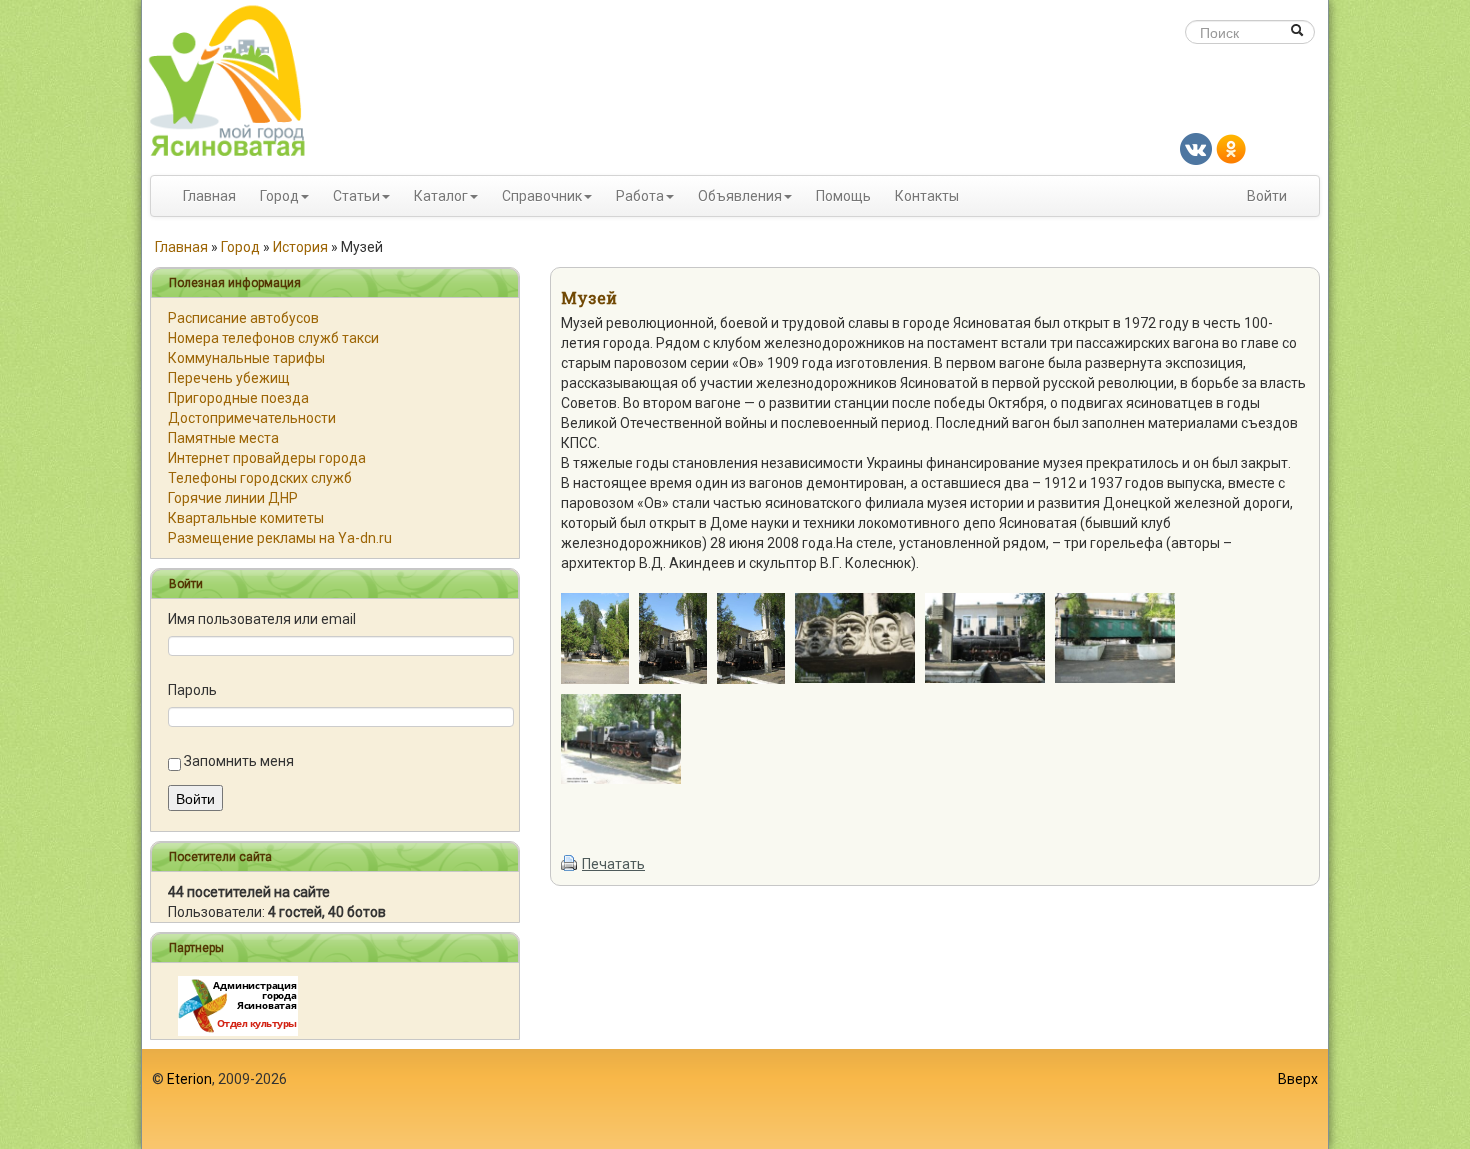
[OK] (1231, 148)
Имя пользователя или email (262, 619)
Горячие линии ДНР (233, 498)
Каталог (441, 196)
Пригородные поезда (238, 398)
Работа (640, 196)
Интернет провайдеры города (267, 458)
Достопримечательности (252, 418)
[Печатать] (570, 864)
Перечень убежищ (229, 378)
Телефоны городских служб (260, 478)
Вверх (1298, 1079)
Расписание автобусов (243, 318)
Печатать (613, 864)
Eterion (189, 1079)
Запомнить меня (239, 761)
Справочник (542, 196)
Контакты (927, 196)
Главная (209, 196)
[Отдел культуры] (238, 1005)
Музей (589, 297)
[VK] (1196, 148)
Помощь (843, 196)
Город (279, 196)
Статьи (356, 196)
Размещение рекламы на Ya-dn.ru (280, 538)
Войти (1267, 196)
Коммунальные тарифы (246, 358)
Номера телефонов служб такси (273, 338)
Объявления (740, 196)
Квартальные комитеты (246, 518)
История (300, 247)
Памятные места (223, 438)
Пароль (192, 690)
